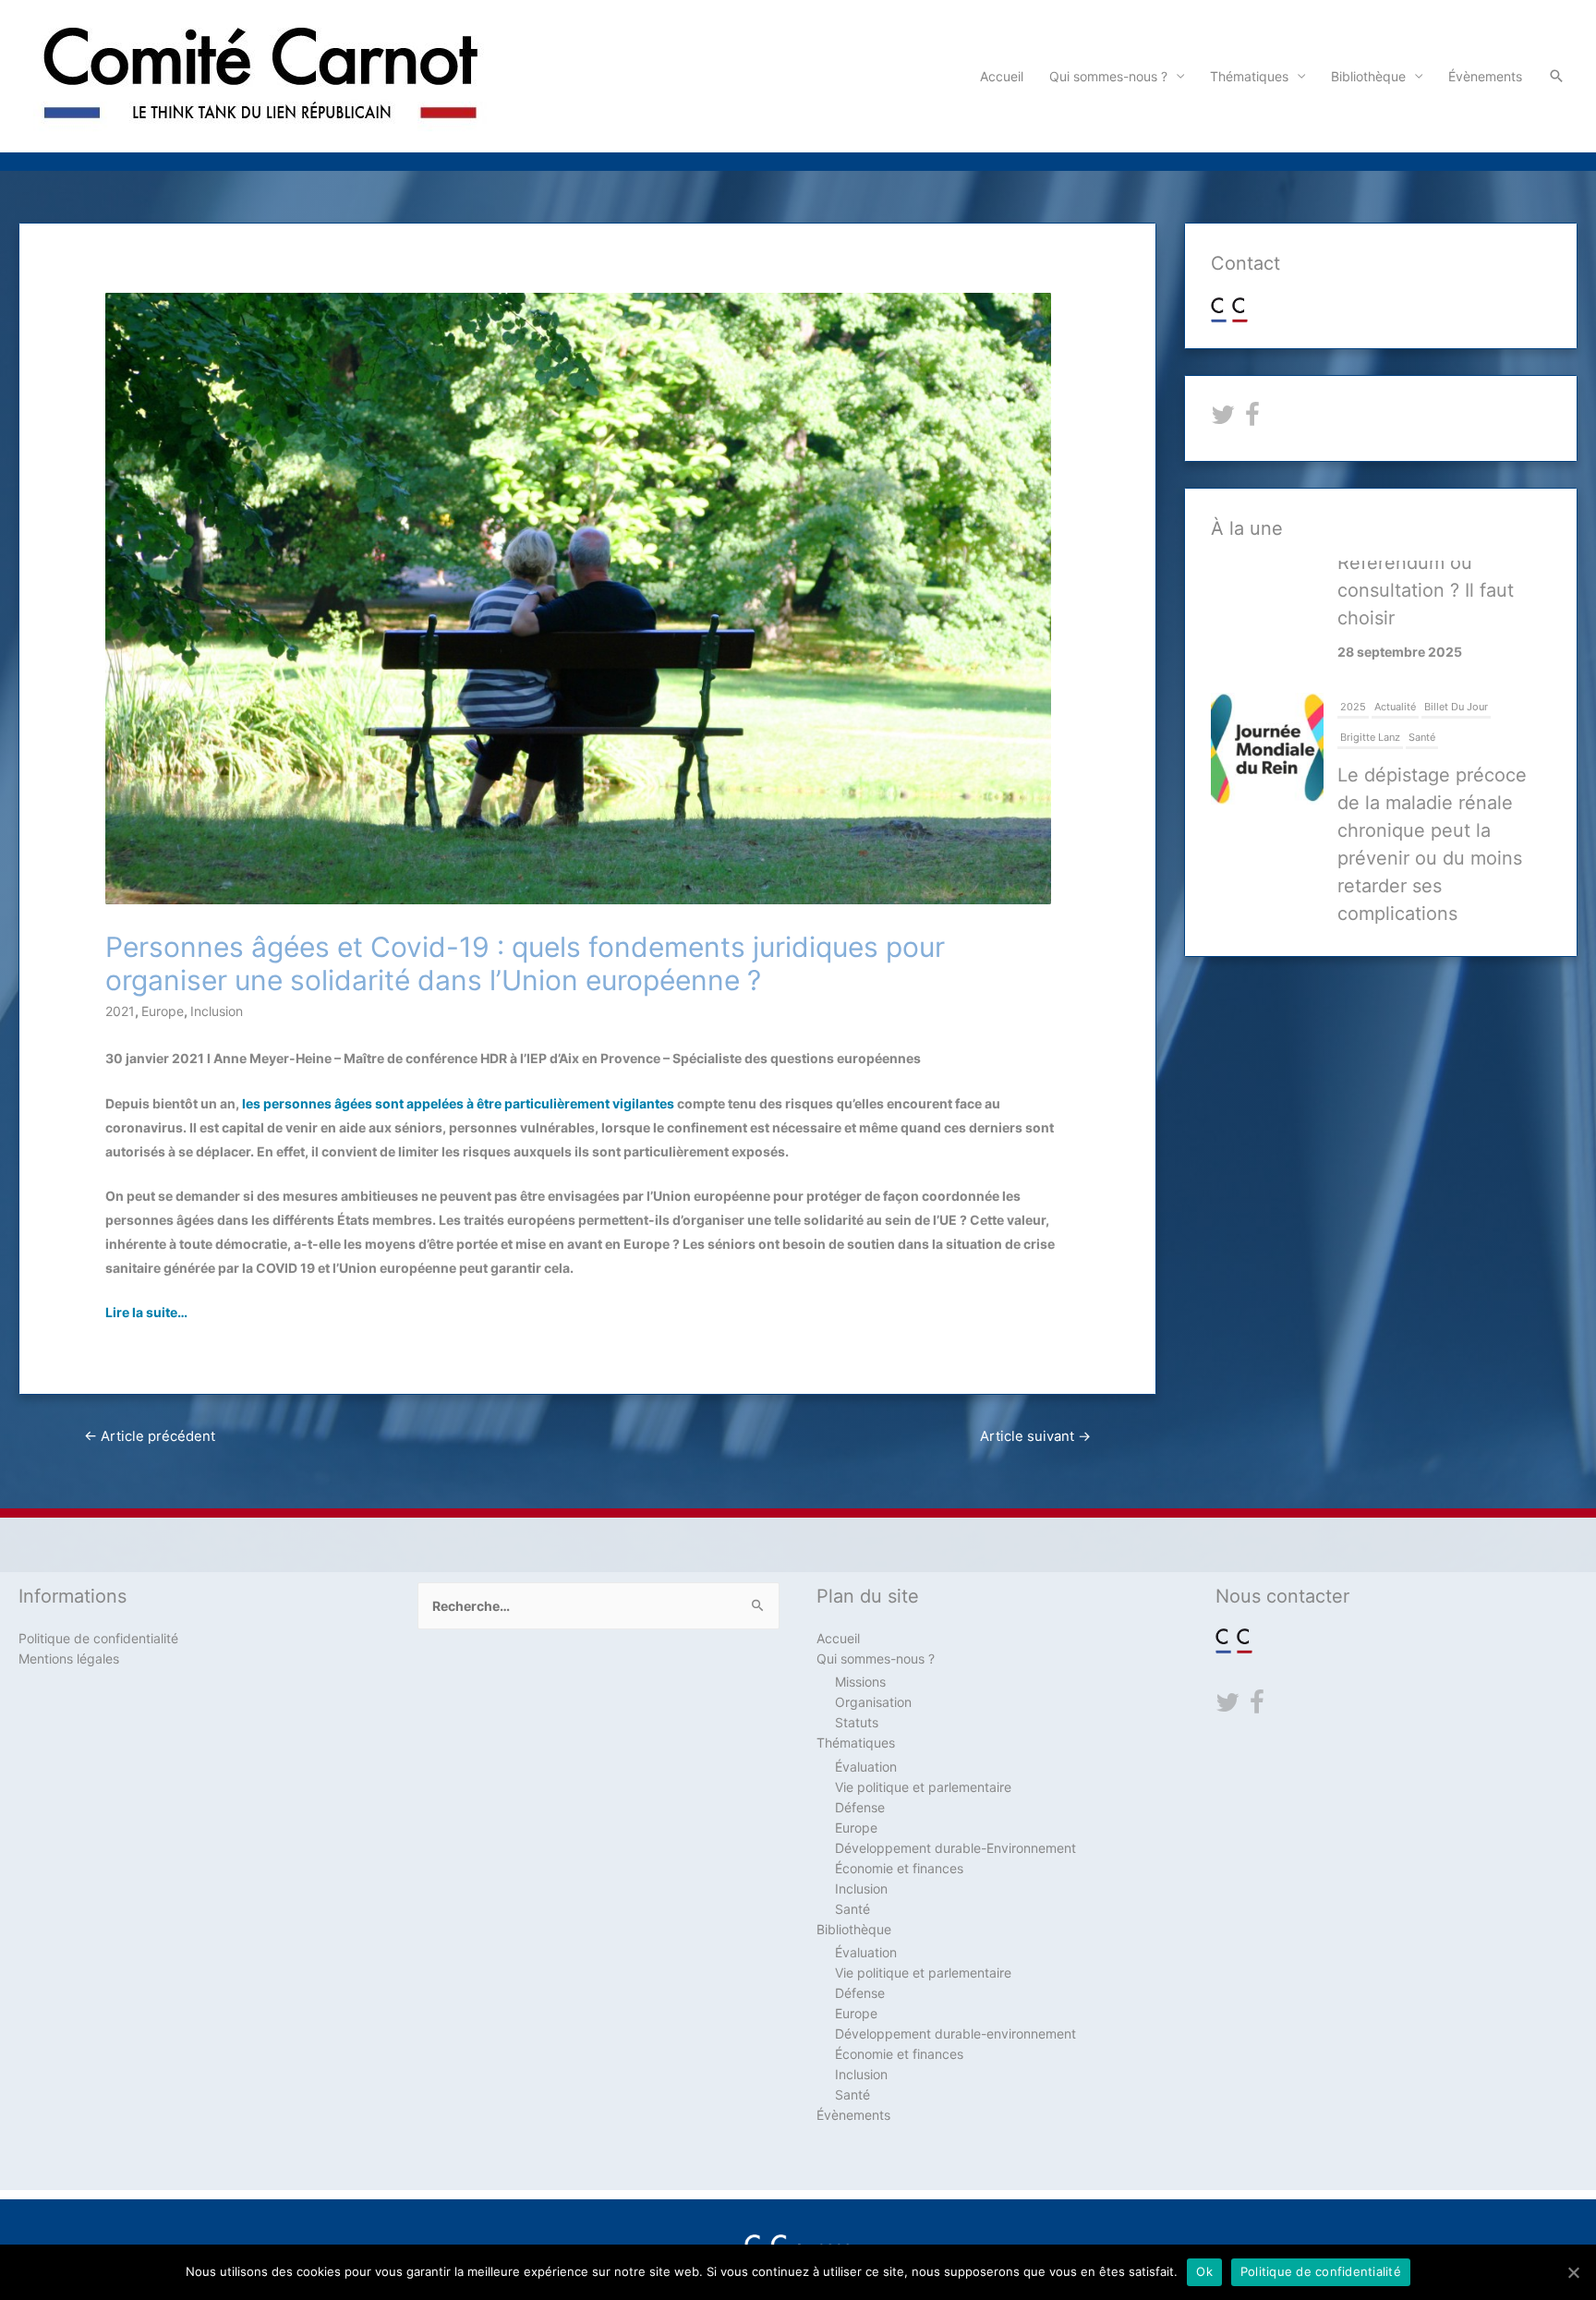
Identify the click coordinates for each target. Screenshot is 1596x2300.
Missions (860, 1682)
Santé (1422, 619)
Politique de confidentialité (98, 1638)
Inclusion (217, 1011)
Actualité (1395, 588)
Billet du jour (1456, 588)
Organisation (873, 1702)
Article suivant (1035, 1436)
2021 (120, 1011)
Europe (163, 1011)
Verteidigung (1482, 884)
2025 (1353, 588)
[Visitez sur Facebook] (1252, 419)
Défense (1317, 884)
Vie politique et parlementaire (923, 1787)
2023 (1227, 884)
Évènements (1485, 76)
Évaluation (866, 1767)
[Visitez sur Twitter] (1223, 419)
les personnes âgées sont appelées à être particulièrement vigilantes (458, 1103)
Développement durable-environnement (955, 2034)
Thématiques (1249, 76)
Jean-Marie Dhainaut (1394, 884)
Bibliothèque (1368, 76)
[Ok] (1573, 2272)
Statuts (857, 1722)
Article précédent (150, 1436)
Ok (1204, 2271)
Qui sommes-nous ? (1108, 76)
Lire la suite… (146, 1312)
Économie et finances (899, 1868)
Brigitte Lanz (1370, 619)
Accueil (1002, 76)
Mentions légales (69, 1658)
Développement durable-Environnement (955, 1848)
